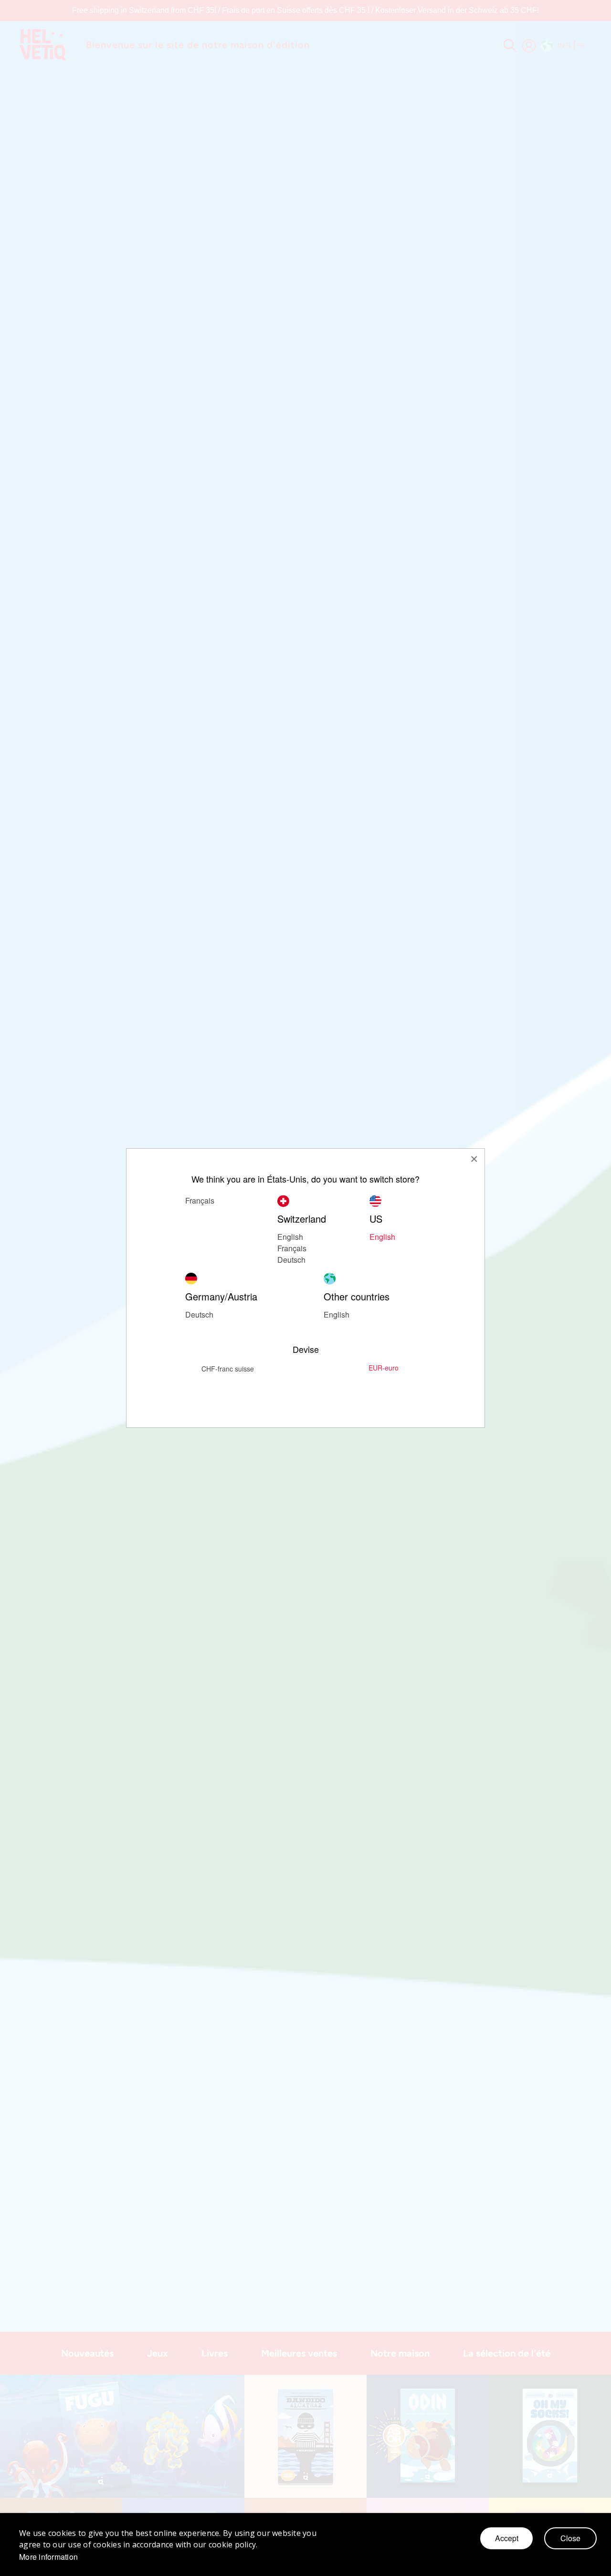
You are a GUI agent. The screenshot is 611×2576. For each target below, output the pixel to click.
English (337, 1314)
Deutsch (291, 1260)
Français (200, 1200)
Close (570, 2538)
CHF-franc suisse (228, 1369)
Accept (507, 2538)
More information (48, 2557)
